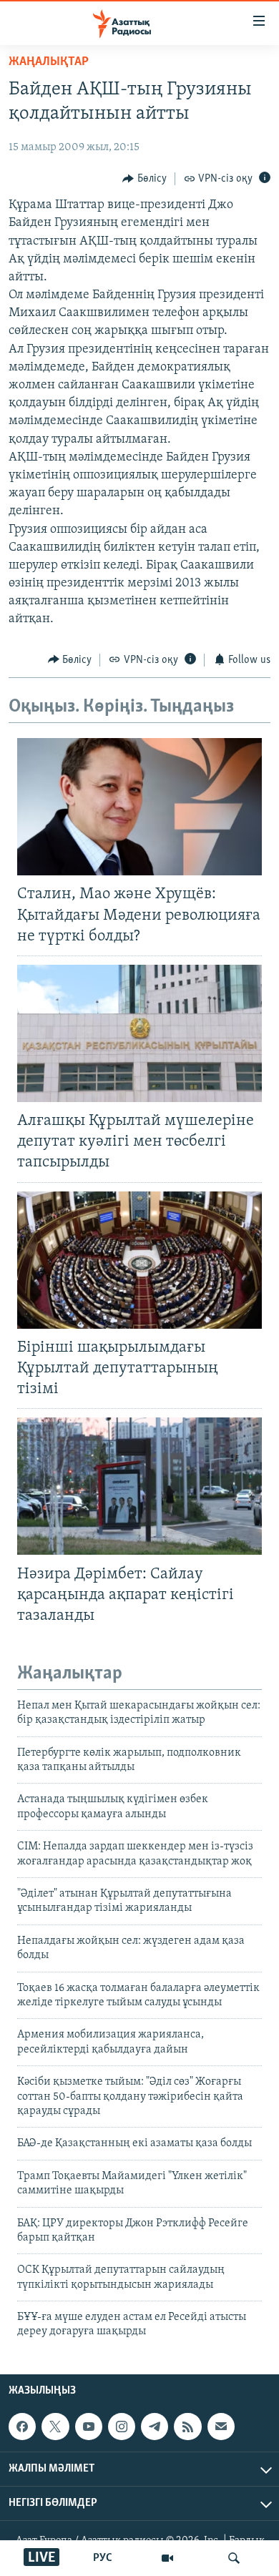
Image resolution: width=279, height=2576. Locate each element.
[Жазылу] (221, 2427)
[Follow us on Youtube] (89, 2427)
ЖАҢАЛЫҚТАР (49, 62)
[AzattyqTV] (167, 2558)
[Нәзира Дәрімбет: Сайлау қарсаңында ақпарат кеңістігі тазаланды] (139, 1486)
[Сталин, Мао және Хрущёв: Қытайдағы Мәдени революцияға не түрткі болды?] (139, 807)
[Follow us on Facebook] (22, 2427)
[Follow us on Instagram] (122, 2427)
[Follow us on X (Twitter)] (55, 2427)
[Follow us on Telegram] (155, 2427)
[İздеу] (234, 2558)
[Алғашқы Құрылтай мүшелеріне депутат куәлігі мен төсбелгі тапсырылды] (139, 1033)
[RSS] (187, 2427)
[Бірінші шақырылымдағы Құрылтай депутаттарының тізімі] (139, 1260)
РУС (103, 2558)
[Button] (145, 179)
